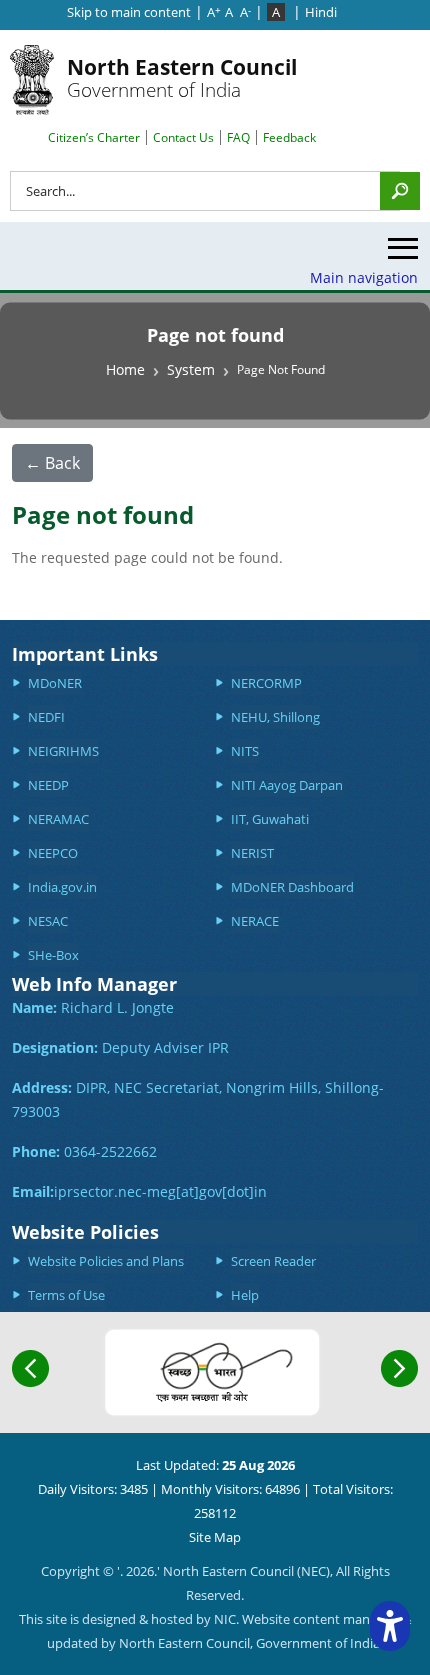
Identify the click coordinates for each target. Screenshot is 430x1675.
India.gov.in (62, 887)
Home (125, 369)
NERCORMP (266, 683)
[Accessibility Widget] (390, 1626)
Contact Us (183, 137)
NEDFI (46, 717)
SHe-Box (53, 955)
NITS (245, 751)
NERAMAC (58, 819)
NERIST (252, 853)
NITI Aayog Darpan (287, 785)
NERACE (255, 921)
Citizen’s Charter (94, 137)
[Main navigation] (403, 253)
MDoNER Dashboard (292, 887)
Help (245, 1295)
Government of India (182, 77)
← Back (52, 463)
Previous (30, 1368)
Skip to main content (129, 12)
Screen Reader (273, 1261)
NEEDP (48, 785)
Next (399, 1368)
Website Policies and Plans (106, 1261)
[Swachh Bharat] (212, 1372)
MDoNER (55, 683)
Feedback (289, 137)
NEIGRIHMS (63, 751)
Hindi (321, 12)
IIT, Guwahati (270, 819)
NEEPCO (53, 853)
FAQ (238, 137)
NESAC (48, 921)
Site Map (215, 1537)
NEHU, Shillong (275, 717)
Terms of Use (66, 1295)
